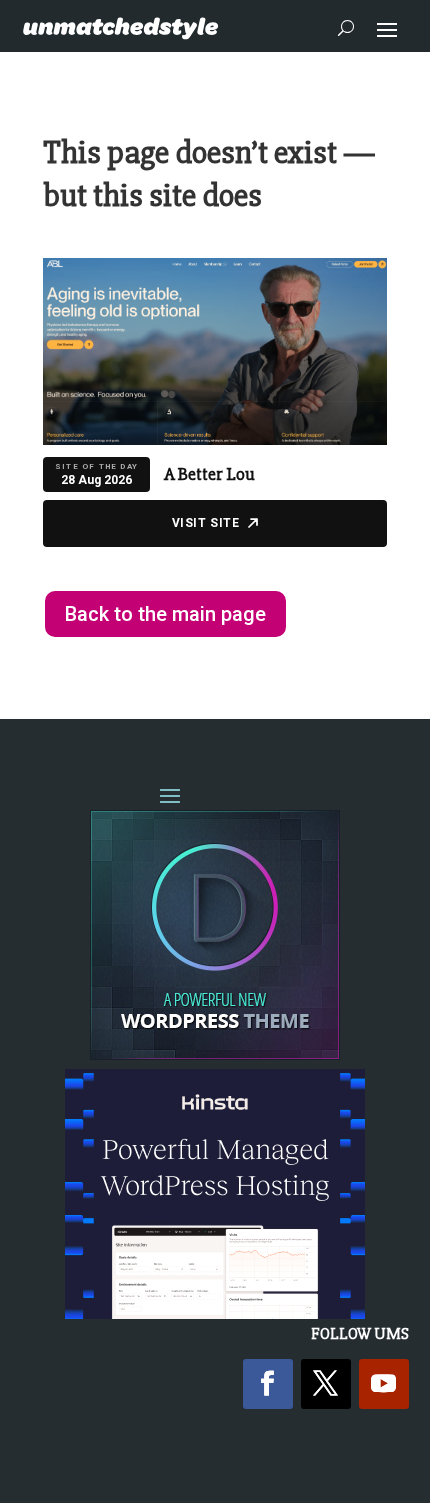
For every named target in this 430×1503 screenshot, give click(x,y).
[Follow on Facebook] (268, 1384)
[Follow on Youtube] (384, 1384)
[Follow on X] (326, 1384)
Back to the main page (165, 614)
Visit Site (206, 523)
